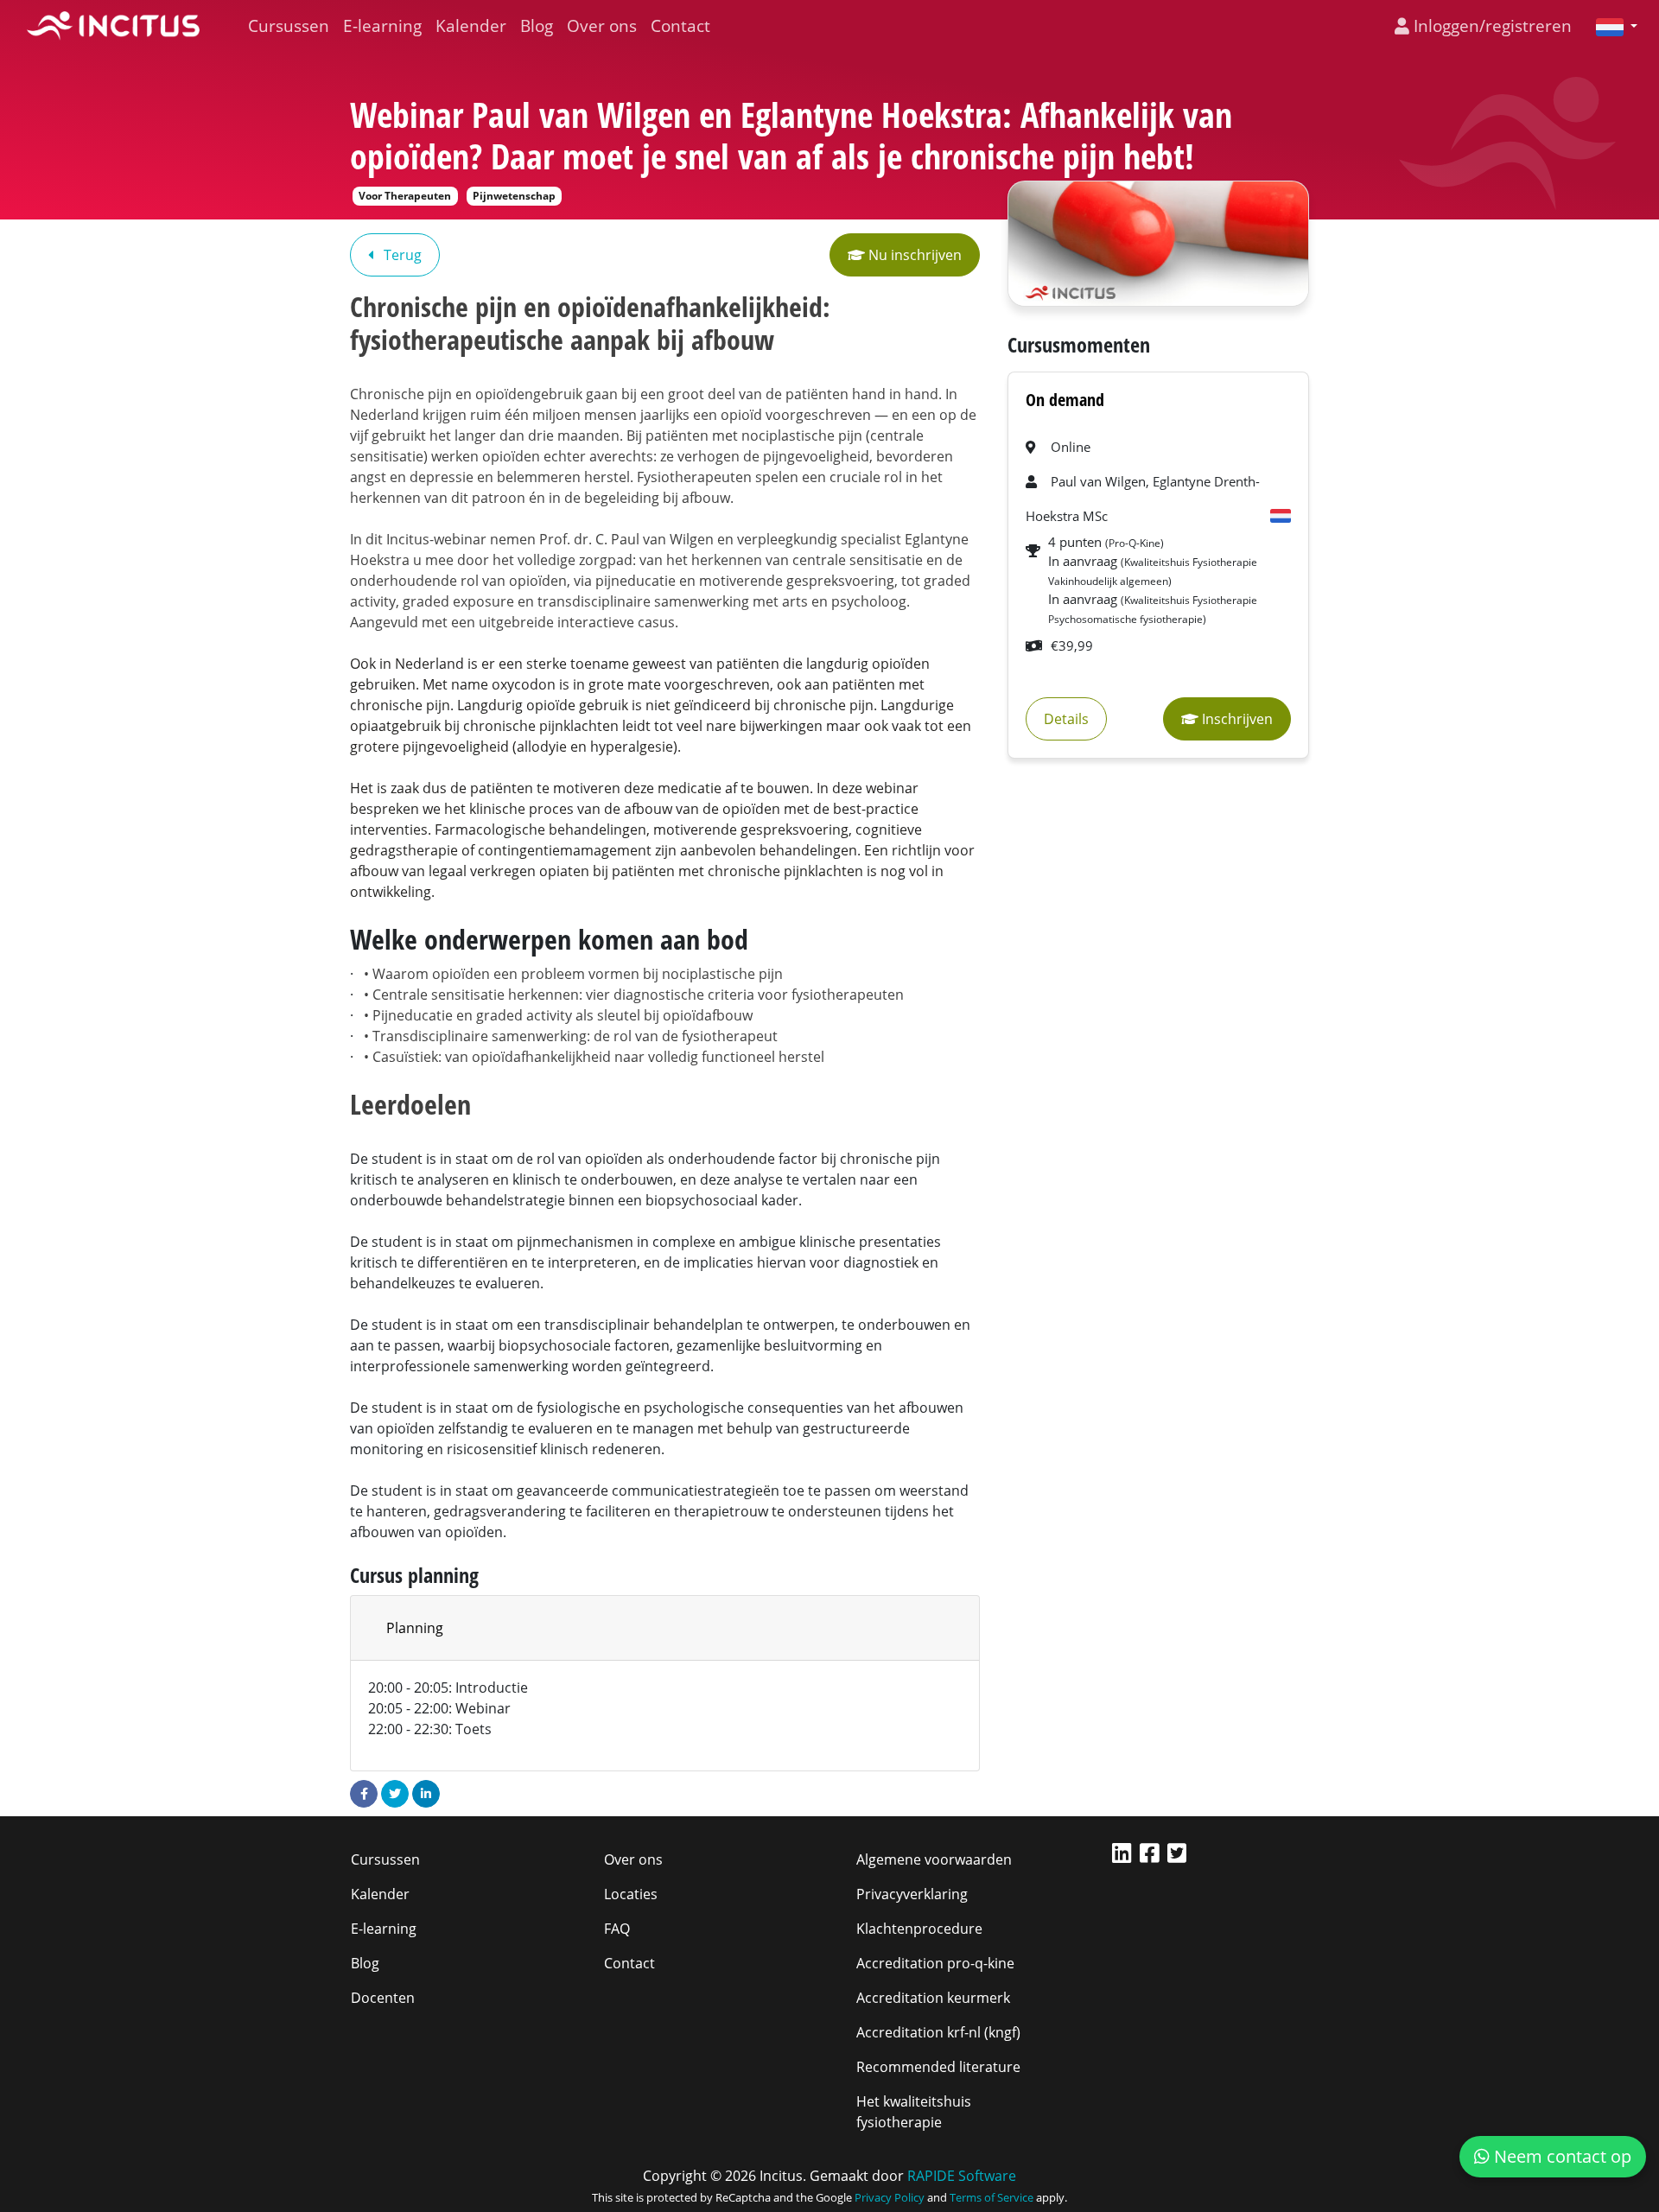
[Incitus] (113, 26)
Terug (401, 255)
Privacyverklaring (912, 1894)
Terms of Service (992, 2197)
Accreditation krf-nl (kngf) (938, 2032)
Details (1066, 719)
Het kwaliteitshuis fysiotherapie (914, 2112)
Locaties (631, 1894)
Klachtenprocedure (919, 1929)
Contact (680, 25)
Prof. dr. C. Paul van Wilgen (626, 539)
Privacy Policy (890, 2197)
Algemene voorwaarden (934, 1859)
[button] (1610, 26)
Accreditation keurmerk (933, 1998)
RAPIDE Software (962, 2176)
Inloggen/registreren (1491, 25)
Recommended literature (938, 2067)
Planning (415, 1628)
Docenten (383, 1998)
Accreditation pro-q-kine (935, 1963)
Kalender (471, 25)
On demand (1065, 400)
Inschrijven (1236, 719)
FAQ (617, 1929)
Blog (537, 25)
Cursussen (289, 25)
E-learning (382, 25)
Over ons (602, 25)
